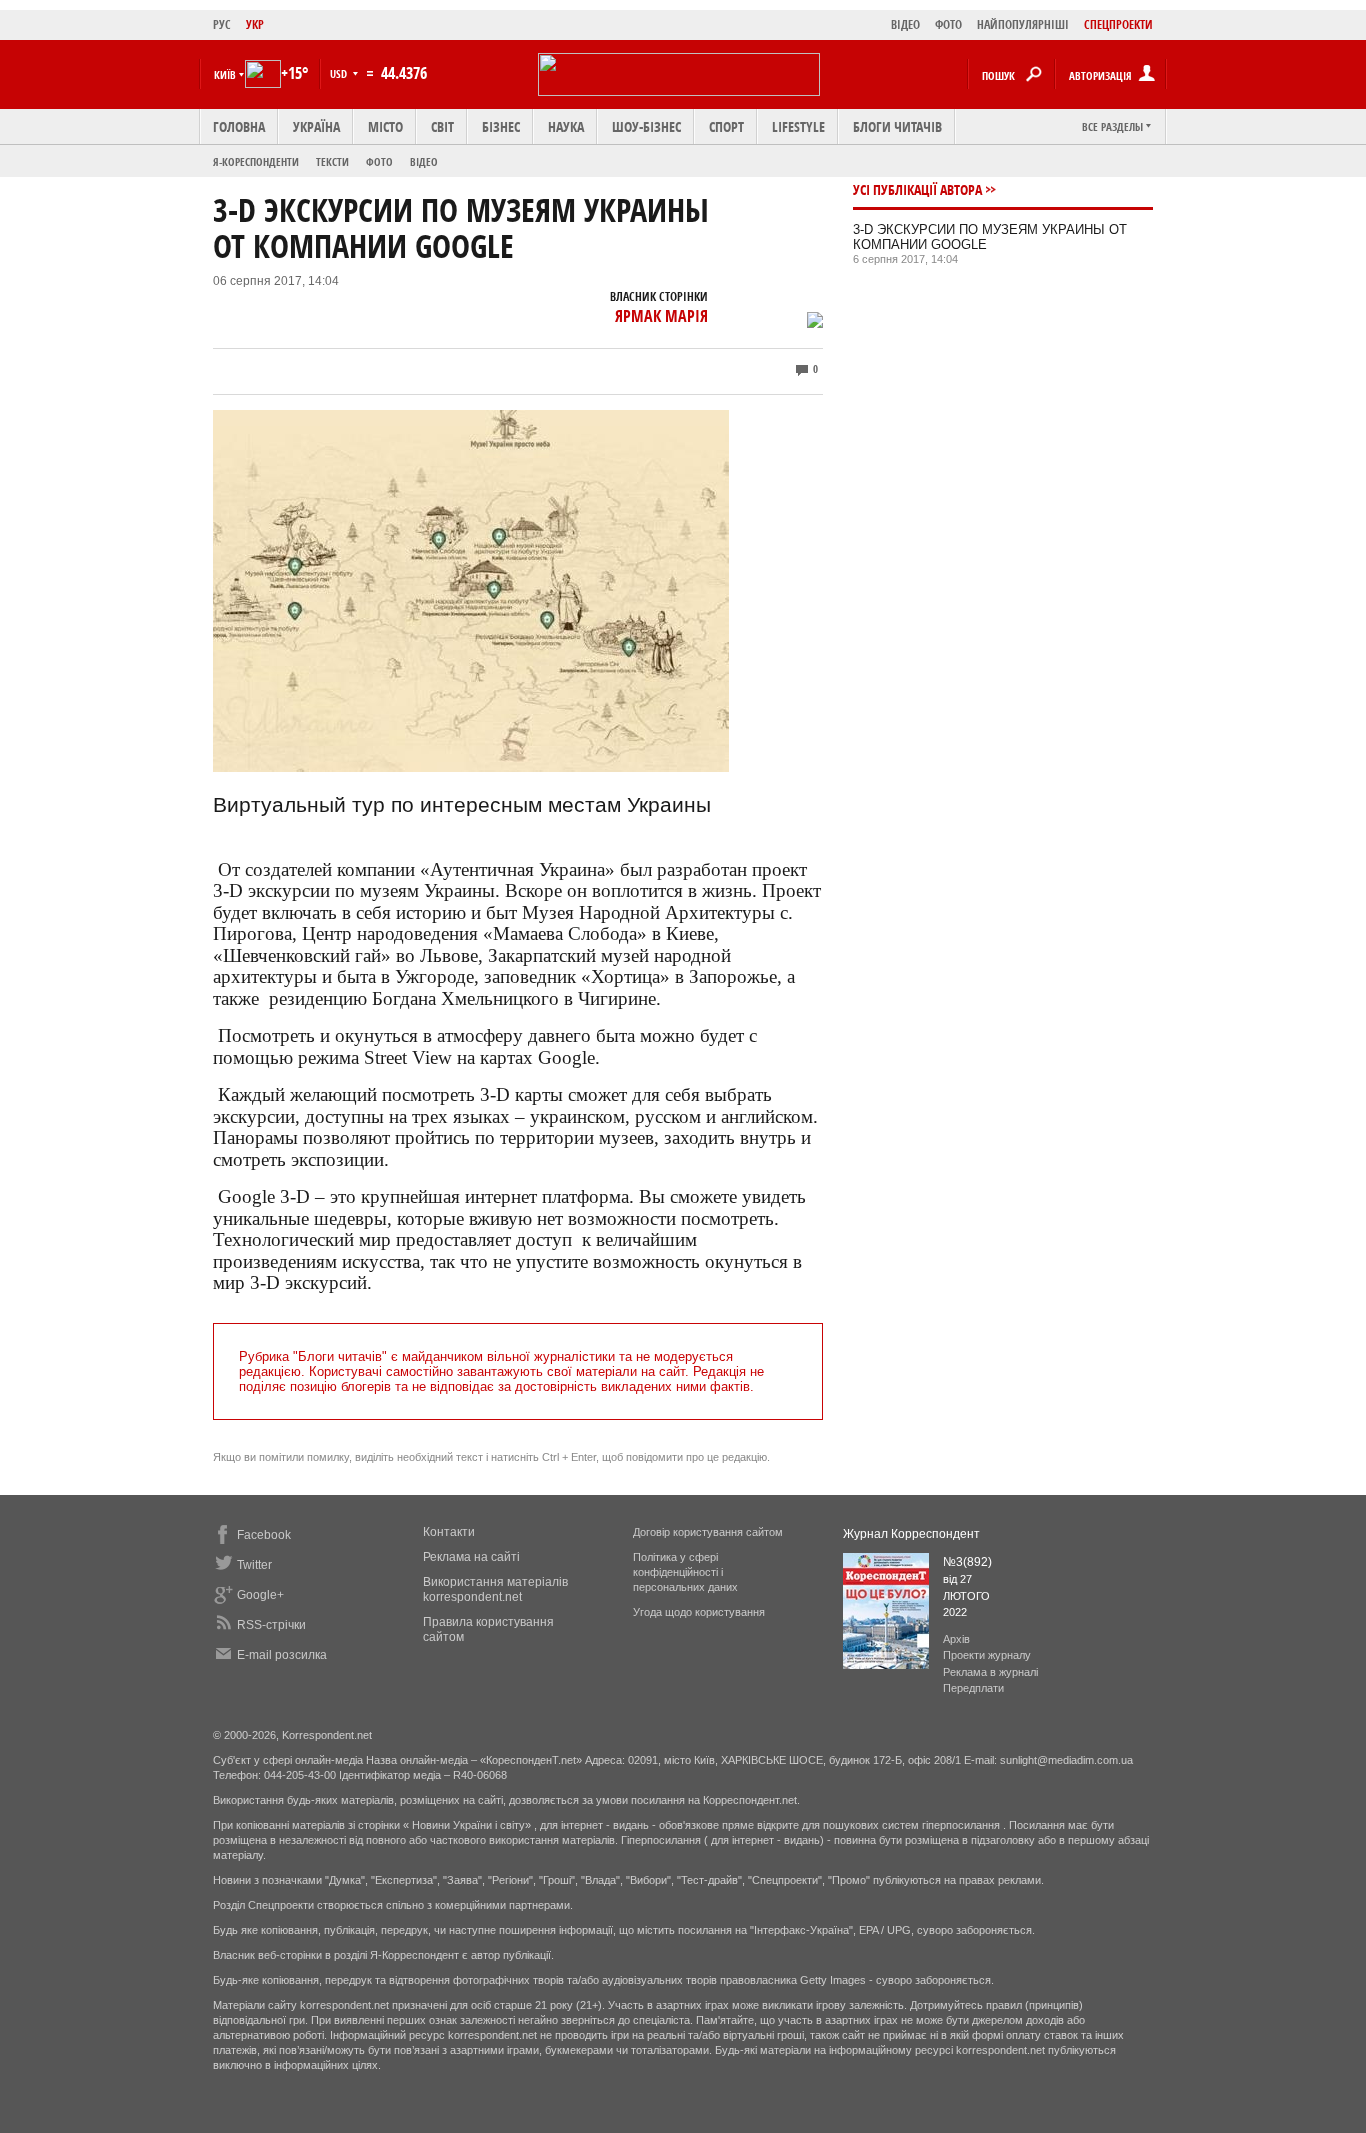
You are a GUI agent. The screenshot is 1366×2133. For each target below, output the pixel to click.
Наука (566, 126)
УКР (255, 24)
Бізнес (501, 126)
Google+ (260, 1595)
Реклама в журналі (990, 1672)
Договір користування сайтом (708, 1532)
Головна (239, 126)
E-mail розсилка (282, 1655)
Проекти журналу (987, 1655)
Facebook (264, 1535)
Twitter (254, 1565)
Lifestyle (798, 126)
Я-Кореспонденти (256, 161)
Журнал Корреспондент (911, 1534)
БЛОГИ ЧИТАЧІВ (897, 126)
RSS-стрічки (271, 1625)
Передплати (973, 1688)
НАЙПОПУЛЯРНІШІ (1023, 24)
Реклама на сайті (471, 1557)
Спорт (726, 126)
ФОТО (948, 24)
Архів (956, 1639)
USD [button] (340, 73)
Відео (424, 161)
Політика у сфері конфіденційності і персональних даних (685, 1572)
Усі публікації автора (917, 189)
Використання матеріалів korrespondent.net (495, 1589)
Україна (316, 126)
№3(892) (967, 1562)
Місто (385, 126)
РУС (222, 24)
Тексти (332, 161)
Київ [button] (225, 74)
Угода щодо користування (699, 1612)
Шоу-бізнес (646, 126)
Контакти (449, 1532)
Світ (442, 126)
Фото (379, 161)
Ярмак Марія (661, 316)
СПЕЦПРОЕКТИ (1118, 24)
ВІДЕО (905, 24)
